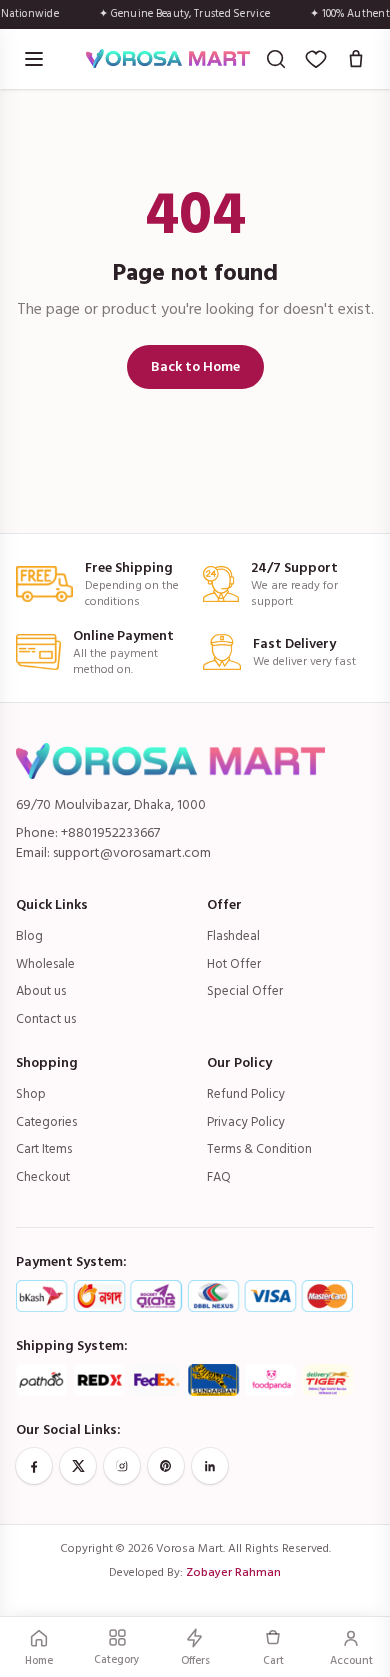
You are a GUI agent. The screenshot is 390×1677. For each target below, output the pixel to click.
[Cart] (356, 59)
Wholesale (45, 964)
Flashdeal (233, 936)
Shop (31, 1094)
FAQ (219, 1177)
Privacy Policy (246, 1122)
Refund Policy (246, 1094)
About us (41, 991)
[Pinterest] (166, 1466)
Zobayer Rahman (233, 1572)
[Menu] (34, 59)
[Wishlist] (316, 59)
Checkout (43, 1177)
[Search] (276, 59)
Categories (46, 1122)
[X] (78, 1466)
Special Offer (245, 991)
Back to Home (195, 366)
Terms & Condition (259, 1149)
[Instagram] (122, 1466)
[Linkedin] (210, 1466)
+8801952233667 (110, 832)
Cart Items (44, 1149)
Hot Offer (234, 964)
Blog (29, 936)
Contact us (46, 1019)
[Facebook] (34, 1466)
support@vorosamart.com (132, 852)
